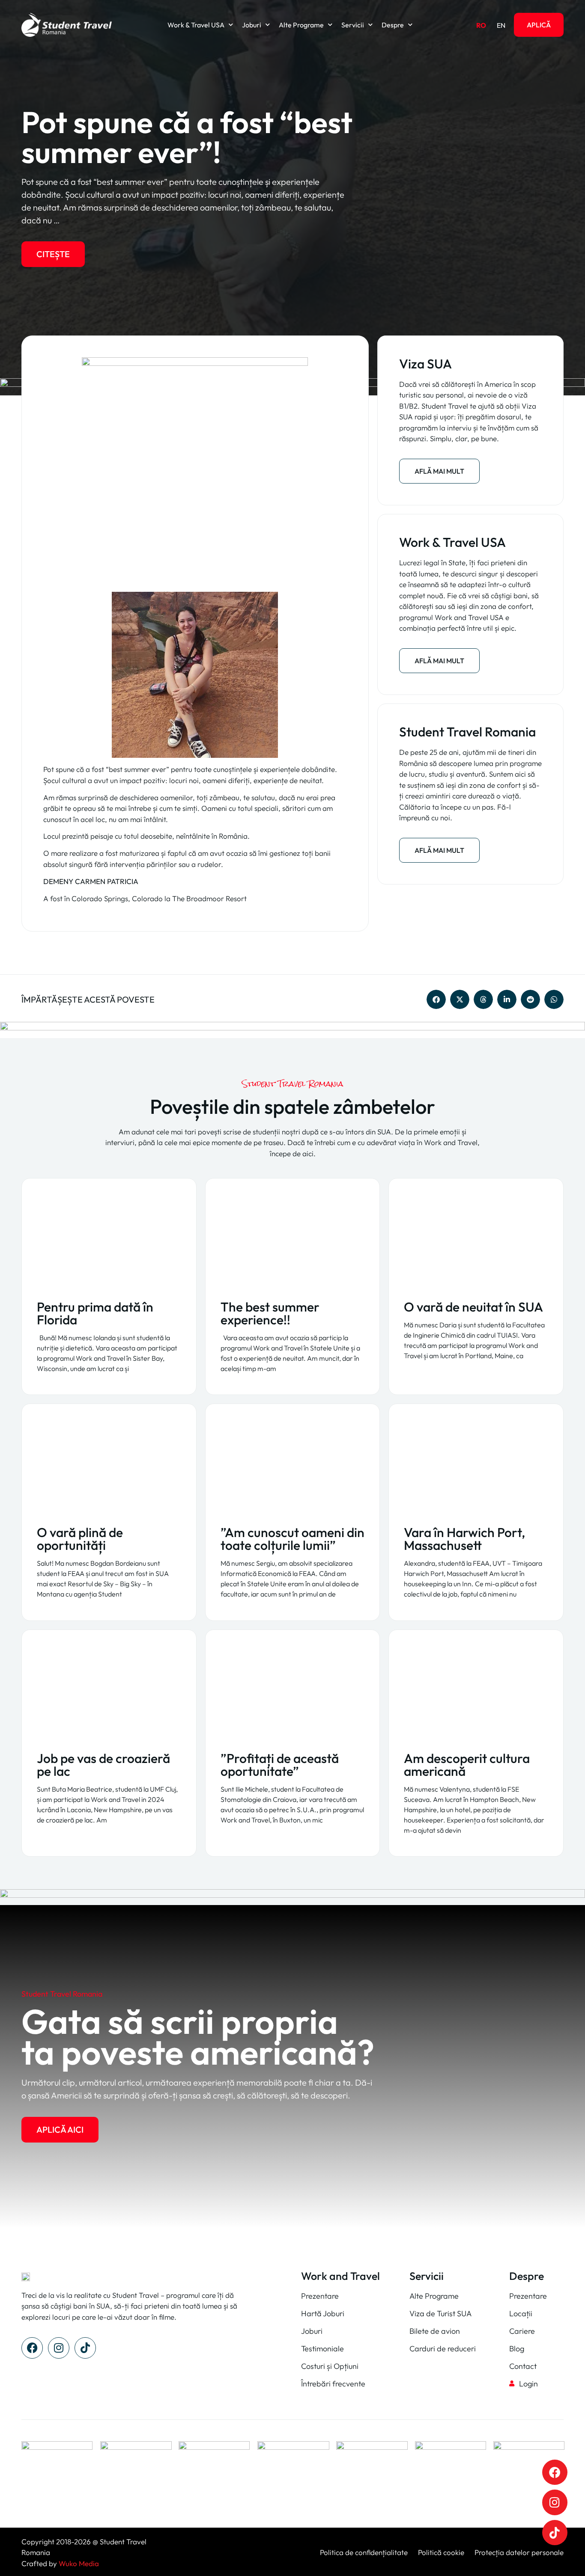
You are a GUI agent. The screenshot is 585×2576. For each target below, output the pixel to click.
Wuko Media (79, 2563)
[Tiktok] (85, 2348)
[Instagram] (59, 2348)
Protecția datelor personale (519, 2552)
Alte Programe (301, 25)
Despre (393, 25)
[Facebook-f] (32, 2348)
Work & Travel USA (196, 25)
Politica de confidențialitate (364, 2552)
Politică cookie (440, 2552)
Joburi (252, 25)
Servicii (353, 25)
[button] (436, 999)
